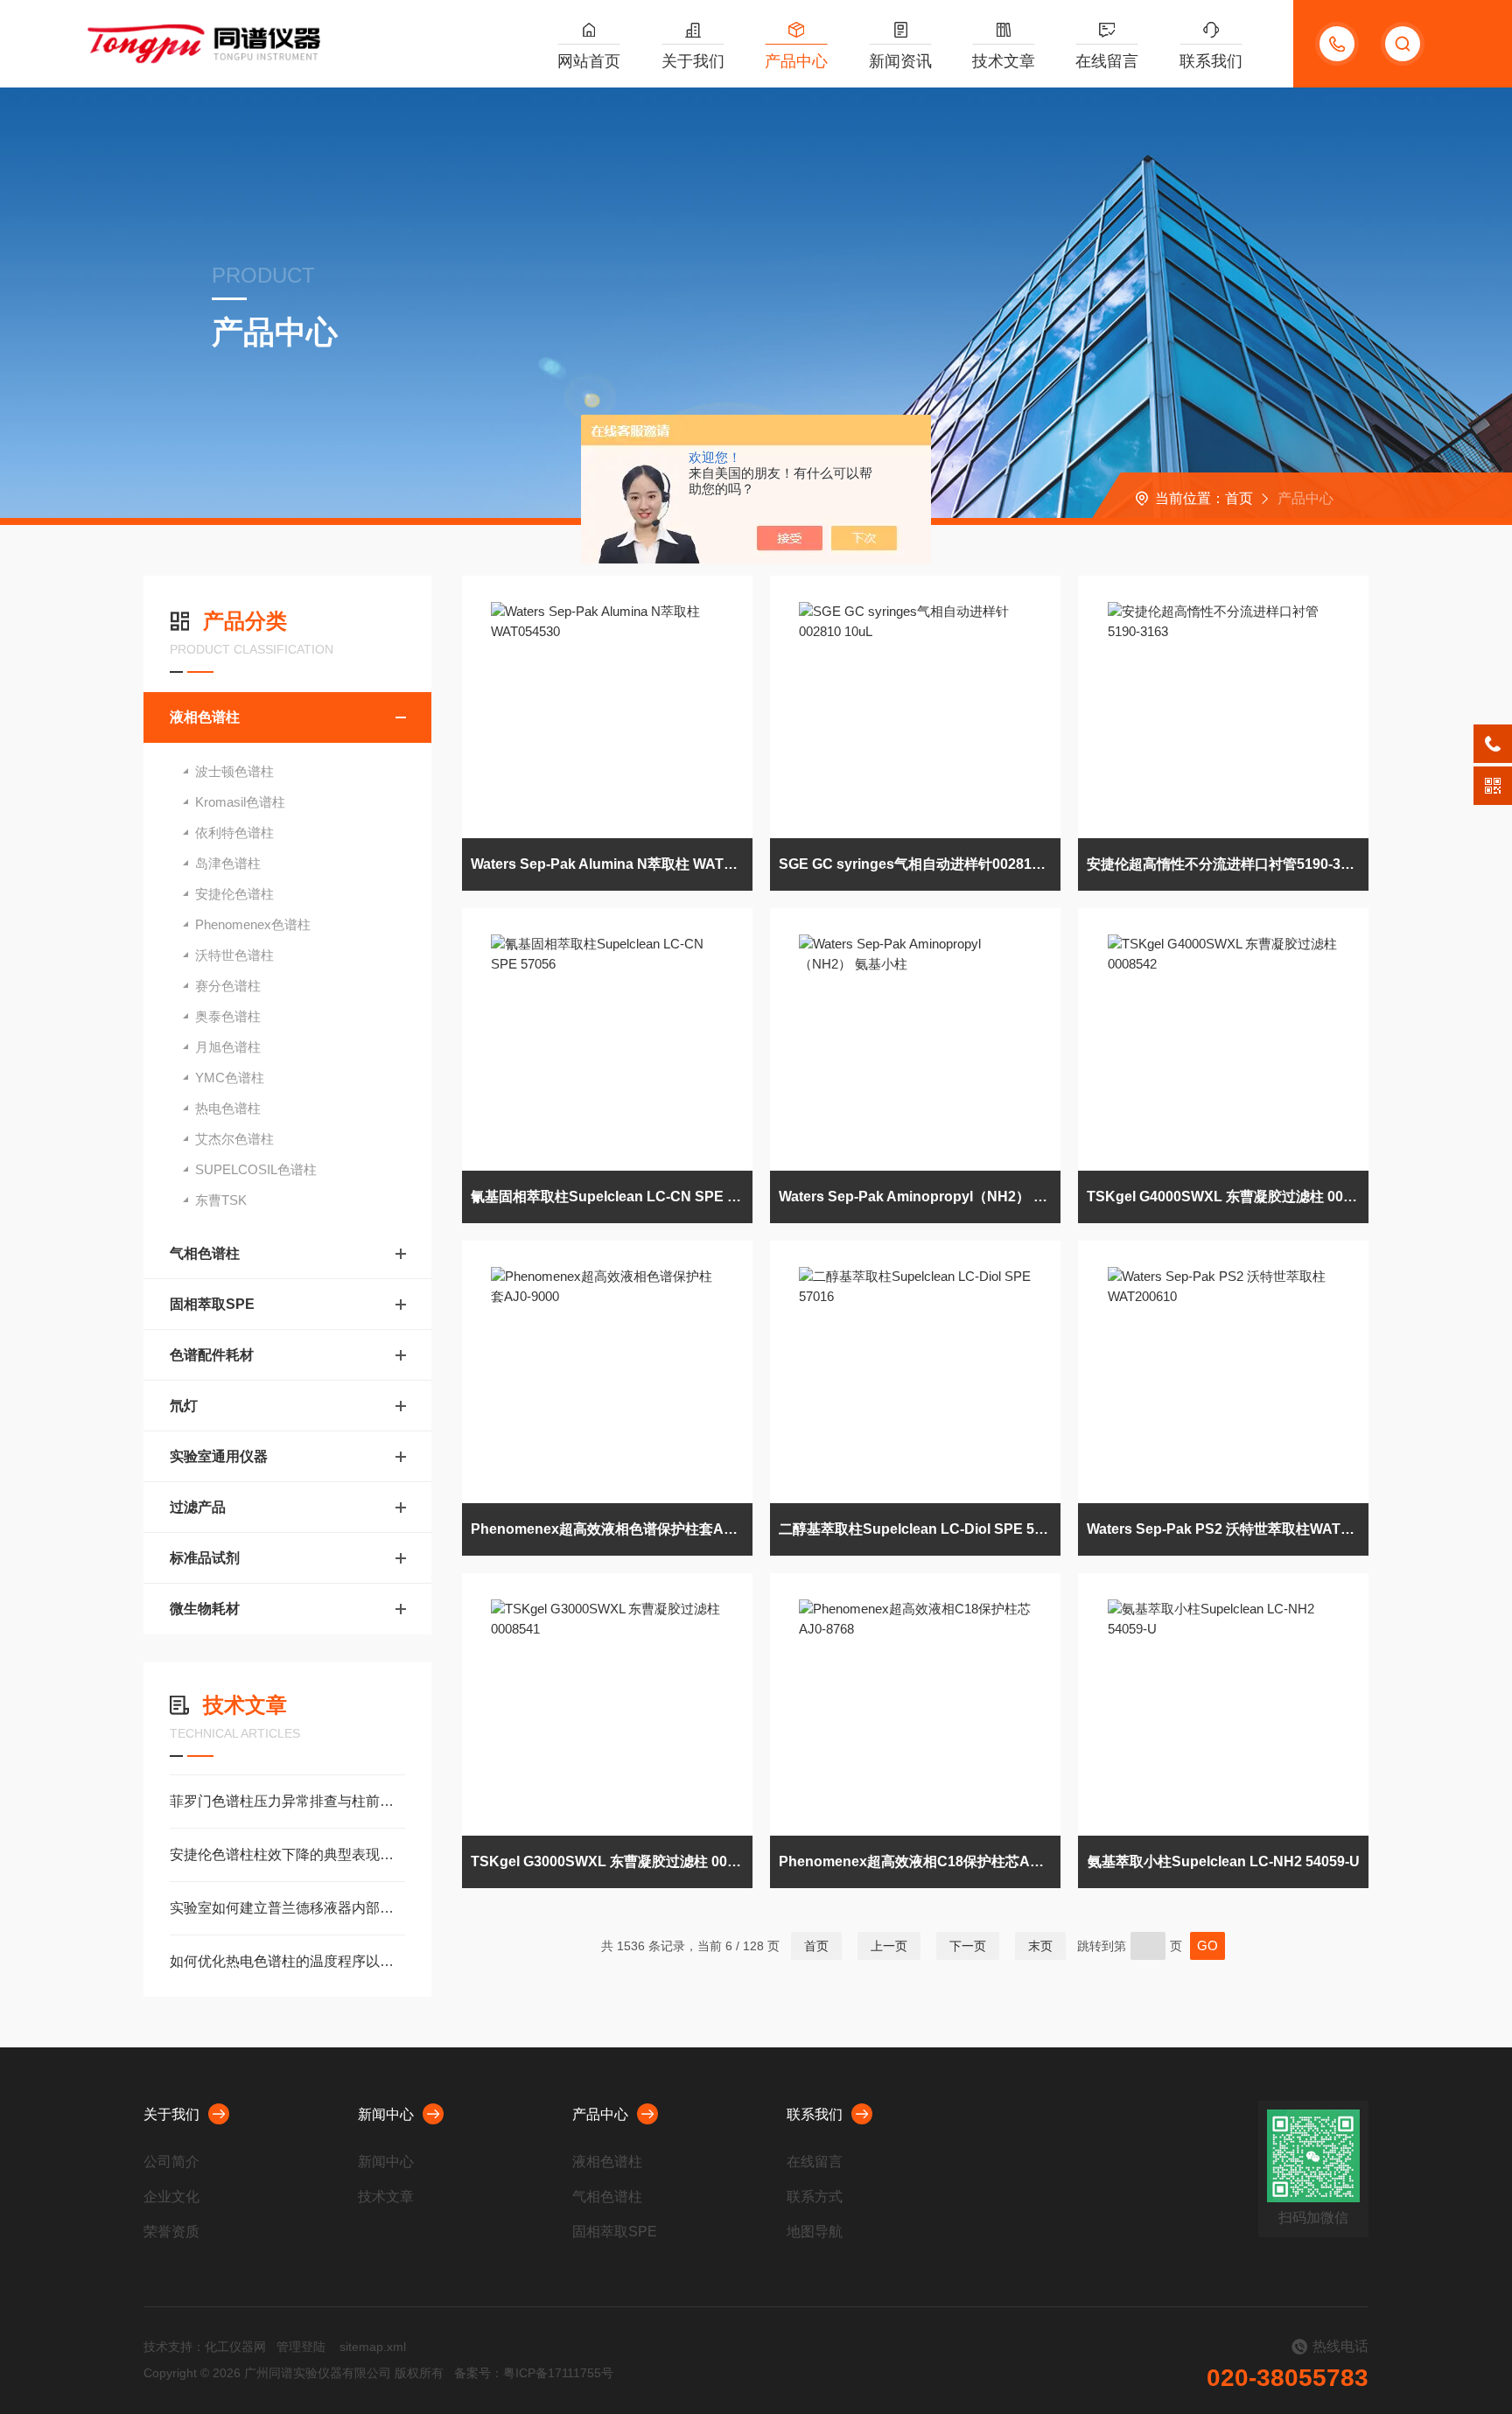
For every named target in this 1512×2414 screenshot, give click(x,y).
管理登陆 (301, 2347)
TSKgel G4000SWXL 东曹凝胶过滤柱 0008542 (1228, 1197)
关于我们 (693, 61)
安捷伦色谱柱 (234, 894)
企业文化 (171, 2197)
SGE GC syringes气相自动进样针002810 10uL (920, 864)
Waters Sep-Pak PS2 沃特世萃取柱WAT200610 (1228, 1529)
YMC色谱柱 (230, 1078)
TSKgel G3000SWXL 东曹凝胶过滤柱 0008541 (612, 1861)
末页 (1040, 1946)
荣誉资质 (171, 2232)
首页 (1239, 498)
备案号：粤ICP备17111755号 (534, 2373)
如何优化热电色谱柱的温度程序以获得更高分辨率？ (287, 1961)
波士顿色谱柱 (234, 771)
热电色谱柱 (228, 1108)
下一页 (968, 1946)
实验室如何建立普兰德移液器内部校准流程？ (287, 1908)
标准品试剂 (205, 1558)
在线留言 (1107, 61)
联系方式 (815, 2197)
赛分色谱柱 (228, 986)
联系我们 (1211, 61)
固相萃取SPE (212, 1304)
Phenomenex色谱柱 (253, 924)
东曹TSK (221, 1200)
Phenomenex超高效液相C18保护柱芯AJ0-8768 (920, 1861)
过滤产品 (198, 1507)
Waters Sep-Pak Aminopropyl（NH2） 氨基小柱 (920, 1197)
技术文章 (1004, 61)
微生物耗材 (205, 1609)
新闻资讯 (900, 61)
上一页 (889, 1946)
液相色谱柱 (205, 717)
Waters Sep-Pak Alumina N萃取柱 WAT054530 (612, 864)
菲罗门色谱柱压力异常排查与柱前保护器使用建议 (287, 1801)
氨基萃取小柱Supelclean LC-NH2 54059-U (1224, 1861)
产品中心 (796, 61)
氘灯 (184, 1406)
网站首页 (589, 61)
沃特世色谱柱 (234, 955)
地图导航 (815, 2232)
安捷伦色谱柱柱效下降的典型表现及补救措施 (287, 1854)
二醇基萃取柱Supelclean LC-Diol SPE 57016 (920, 1529)
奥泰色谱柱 (228, 1016)
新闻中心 (386, 2114)
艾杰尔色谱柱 (234, 1139)
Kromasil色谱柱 (240, 802)
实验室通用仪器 (219, 1456)
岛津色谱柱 (228, 863)
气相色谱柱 (205, 1253)
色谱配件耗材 (212, 1355)
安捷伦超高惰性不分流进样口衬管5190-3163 (1225, 864)
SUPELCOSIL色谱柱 (256, 1169)
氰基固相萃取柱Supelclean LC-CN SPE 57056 (612, 1197)
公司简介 (171, 2162)
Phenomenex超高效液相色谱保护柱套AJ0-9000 (612, 1529)
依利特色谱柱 (234, 833)
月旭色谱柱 (228, 1047)
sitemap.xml (373, 2347)
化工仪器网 (235, 2347)
